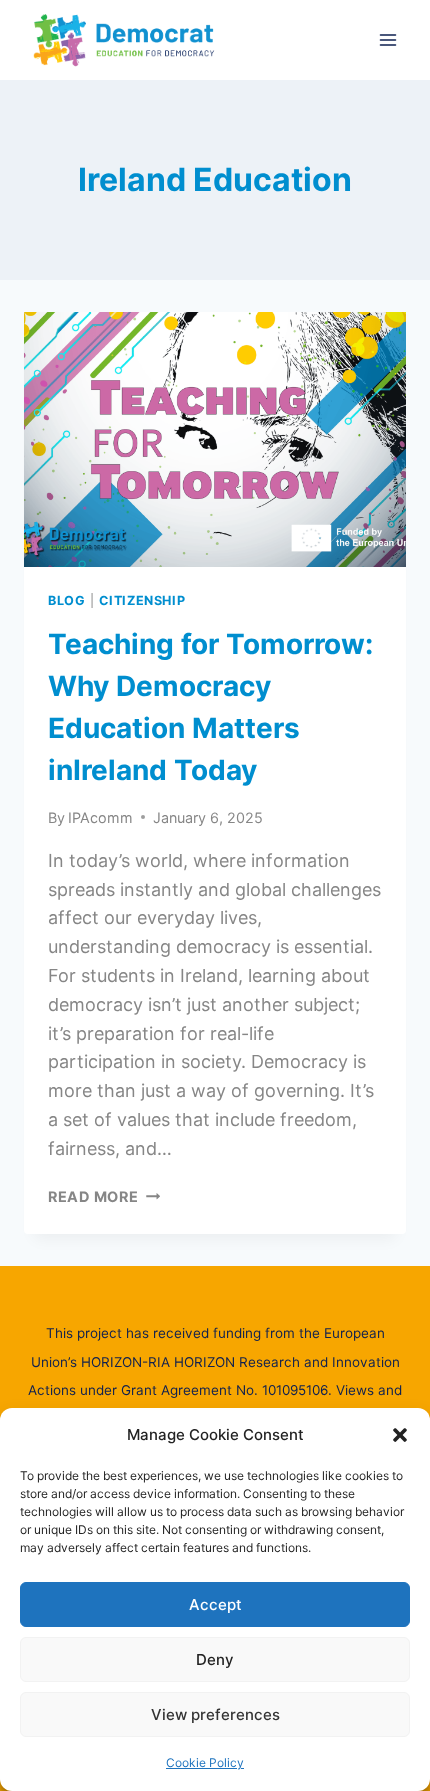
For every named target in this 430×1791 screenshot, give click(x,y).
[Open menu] (387, 39)
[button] (400, 1435)
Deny (215, 1659)
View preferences (215, 1714)
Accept (215, 1604)
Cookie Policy (205, 1762)
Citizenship (142, 600)
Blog (67, 600)
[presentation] (215, 439)
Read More (104, 1196)
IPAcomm (100, 817)
